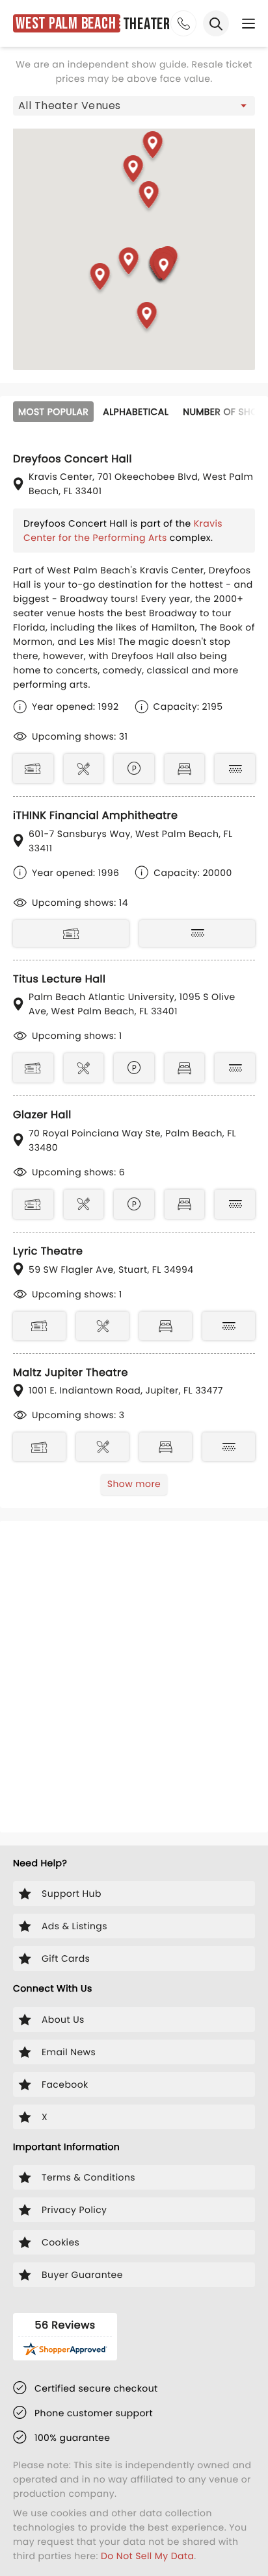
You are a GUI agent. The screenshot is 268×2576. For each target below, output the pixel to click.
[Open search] (216, 23)
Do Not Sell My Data (147, 2556)
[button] (100, 279)
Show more (134, 1484)
